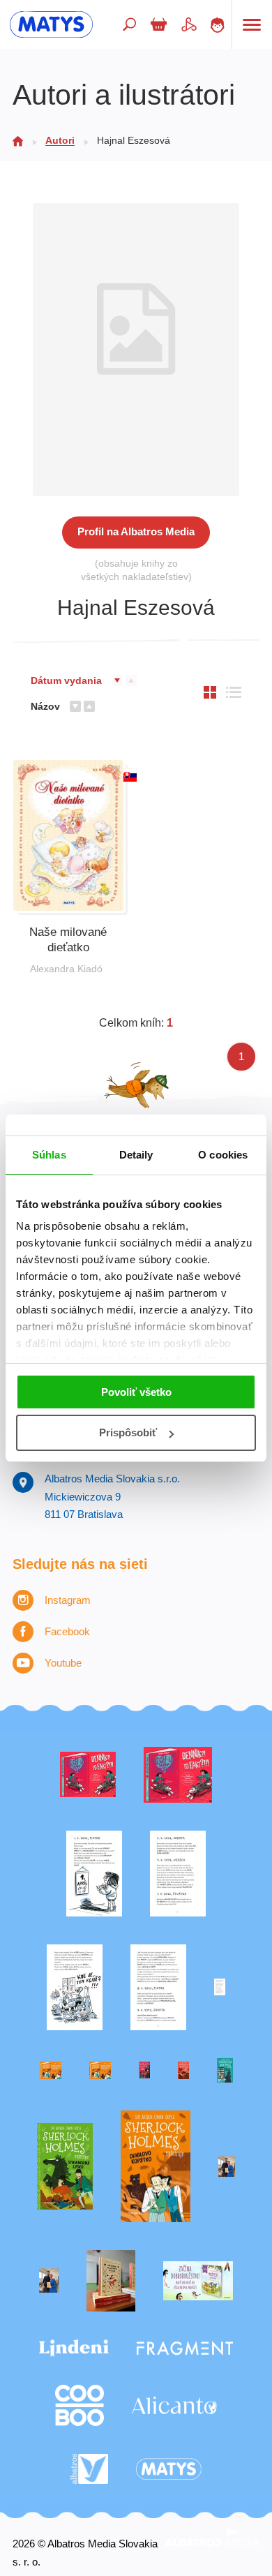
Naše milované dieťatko (68, 940)
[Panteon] (156, 2167)
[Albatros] (90, 2469)
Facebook (67, 1631)
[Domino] (178, 1874)
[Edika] (225, 2070)
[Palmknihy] (227, 2167)
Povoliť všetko (136, 1392)
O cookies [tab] (223, 1155)
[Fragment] (185, 2348)
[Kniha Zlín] (220, 1987)
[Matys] (169, 2469)
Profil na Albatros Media (136, 531)
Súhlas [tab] (49, 1155)
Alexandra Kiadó (66, 969)
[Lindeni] (74, 2348)
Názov (45, 706)
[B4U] (144, 2070)
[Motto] (88, 1775)
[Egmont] (183, 2070)
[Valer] (111, 2281)
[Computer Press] (75, 1987)
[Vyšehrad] (51, 2070)
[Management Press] (158, 1987)
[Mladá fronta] (198, 2281)
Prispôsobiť (128, 1432)
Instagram (68, 1600)
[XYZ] (178, 1775)
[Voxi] (94, 1874)
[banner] (51, 24)
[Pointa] (49, 2281)
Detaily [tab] (136, 1155)
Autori (60, 140)
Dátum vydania (66, 680)
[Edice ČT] (65, 2167)
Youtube (63, 1663)
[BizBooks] (100, 2070)
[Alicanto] (174, 2405)
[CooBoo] (80, 2405)
